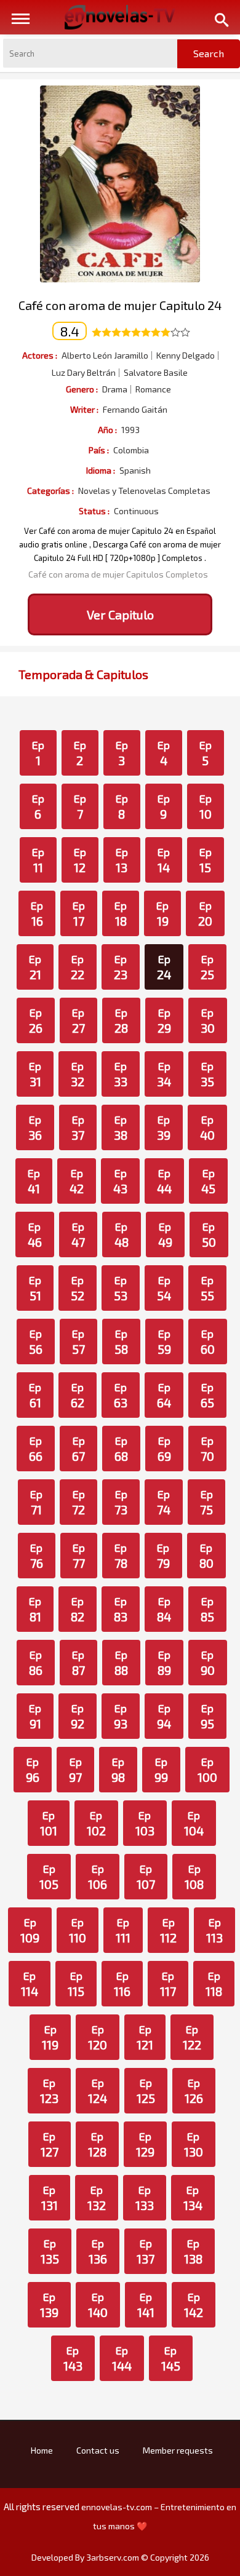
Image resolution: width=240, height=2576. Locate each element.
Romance (153, 389)
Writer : (84, 409)
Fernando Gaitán (135, 410)
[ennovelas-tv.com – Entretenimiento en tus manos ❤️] (120, 16)
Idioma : (101, 470)
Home (42, 2450)
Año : (107, 430)
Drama (115, 389)
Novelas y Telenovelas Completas (144, 491)
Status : (94, 511)
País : (99, 450)
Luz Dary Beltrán (84, 373)
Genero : (82, 389)
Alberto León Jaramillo (105, 356)
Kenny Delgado (186, 356)
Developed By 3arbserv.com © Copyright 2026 (120, 2557)
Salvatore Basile (156, 373)
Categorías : (50, 491)
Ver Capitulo (120, 614)
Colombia (131, 450)
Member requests (178, 2450)
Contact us (98, 2450)
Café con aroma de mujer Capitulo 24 (120, 305)
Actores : (40, 355)
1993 (130, 430)
